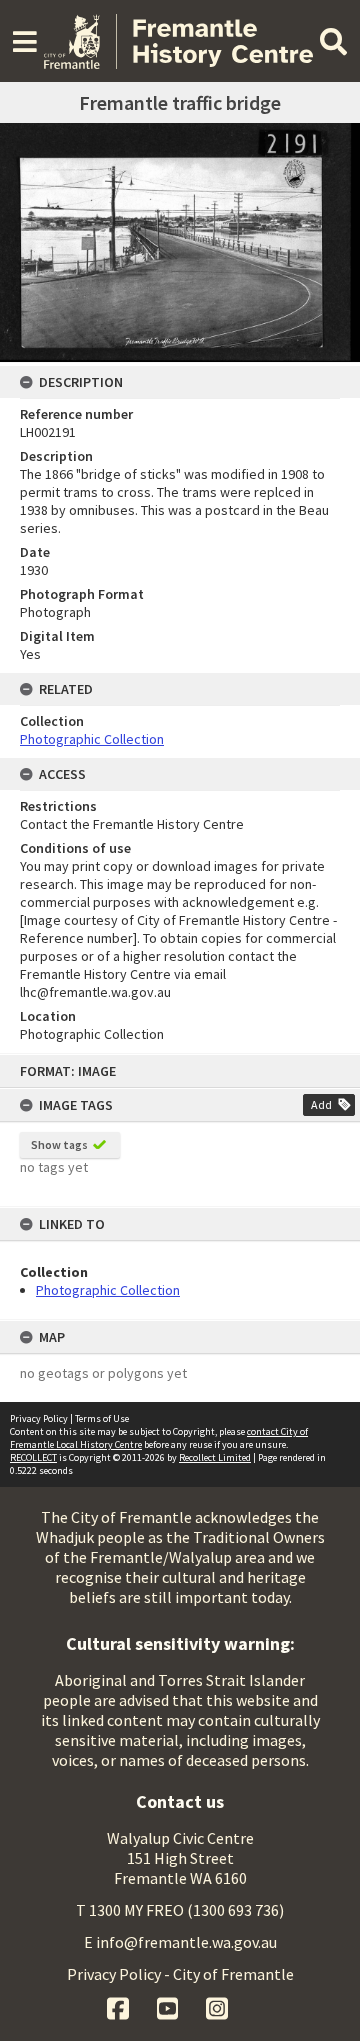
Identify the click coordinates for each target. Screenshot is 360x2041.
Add (321, 1104)
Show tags (59, 1144)
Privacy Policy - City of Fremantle (180, 1974)
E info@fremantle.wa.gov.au (180, 1942)
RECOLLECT (33, 1457)
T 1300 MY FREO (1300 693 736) (180, 1910)
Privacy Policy (39, 1418)
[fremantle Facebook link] (119, 2006)
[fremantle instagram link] (217, 2006)
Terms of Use (102, 1418)
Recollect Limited (215, 1457)
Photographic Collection (108, 1290)
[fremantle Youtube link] (169, 2006)
